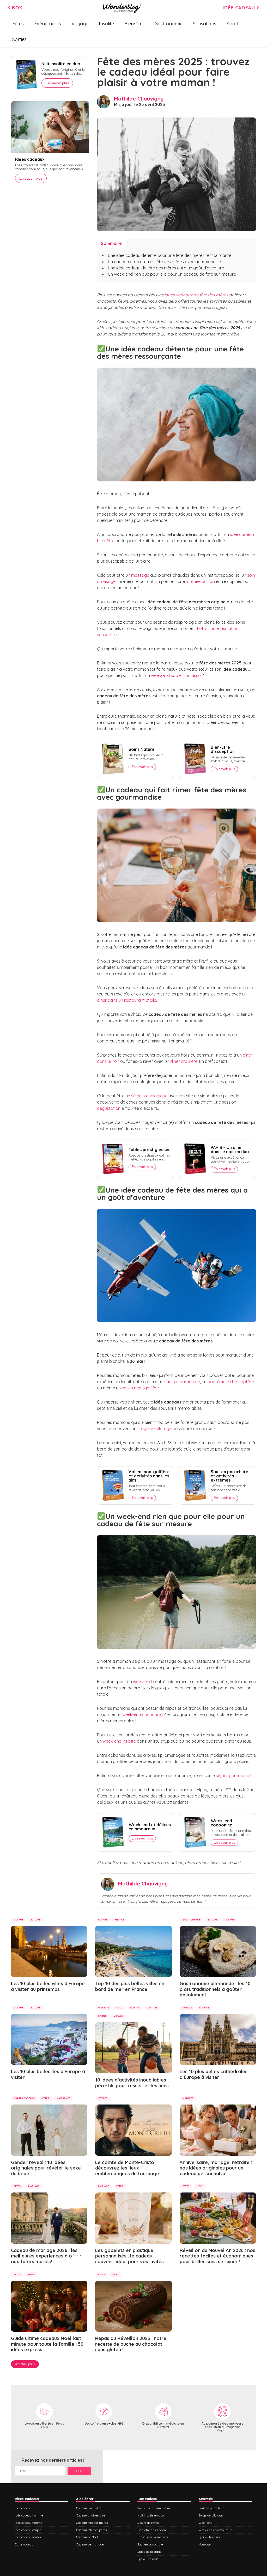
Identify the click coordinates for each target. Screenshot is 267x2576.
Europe (35, 1920)
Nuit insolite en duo (61, 64)
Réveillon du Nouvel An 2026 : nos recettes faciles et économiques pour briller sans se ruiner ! (217, 2256)
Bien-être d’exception (152, 2530)
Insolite (106, 24)
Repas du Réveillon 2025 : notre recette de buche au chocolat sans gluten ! (131, 2344)
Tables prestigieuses (149, 1150)
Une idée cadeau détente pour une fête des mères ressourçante (170, 255)
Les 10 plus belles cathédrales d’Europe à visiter (214, 2074)
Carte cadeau (24, 2544)
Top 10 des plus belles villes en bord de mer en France (130, 1986)
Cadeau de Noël (87, 2537)
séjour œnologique (149, 1096)
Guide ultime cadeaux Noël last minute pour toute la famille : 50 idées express (47, 2344)
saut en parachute (182, 1382)
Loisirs (135, 2008)
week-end (142, 1682)
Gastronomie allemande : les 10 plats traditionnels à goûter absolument (215, 1989)
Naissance (63, 2098)
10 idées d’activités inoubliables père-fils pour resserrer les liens (132, 2083)
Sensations (205, 24)
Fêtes (18, 24)
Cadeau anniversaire (91, 2515)
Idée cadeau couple (28, 2530)
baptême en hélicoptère (231, 1382)
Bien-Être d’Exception (223, 749)
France (119, 1920)
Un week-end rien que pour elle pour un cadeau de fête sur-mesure (172, 274)
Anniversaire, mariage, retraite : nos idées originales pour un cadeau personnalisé (216, 2168)
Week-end (206, 2523)
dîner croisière (184, 1061)
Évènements (48, 24)
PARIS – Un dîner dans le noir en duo (230, 1150)
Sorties (19, 39)
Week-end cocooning (222, 1823)
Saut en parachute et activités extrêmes (229, 1476)
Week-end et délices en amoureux (150, 1827)
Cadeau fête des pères (91, 2530)
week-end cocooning (142, 1714)
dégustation (109, 1108)
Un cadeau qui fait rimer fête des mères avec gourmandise (164, 262)
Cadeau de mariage (90, 2544)
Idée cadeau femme (29, 2523)
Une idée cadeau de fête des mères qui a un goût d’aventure (166, 268)
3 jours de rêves (148, 2523)
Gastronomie (169, 24)
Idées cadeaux (30, 159)
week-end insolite (119, 1741)
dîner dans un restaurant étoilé (127, 1000)
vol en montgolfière (140, 1388)
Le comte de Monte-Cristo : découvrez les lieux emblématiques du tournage (127, 2168)
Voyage (80, 24)
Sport (233, 24)
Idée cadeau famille (28, 2537)
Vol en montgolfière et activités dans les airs (149, 1476)
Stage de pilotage (149, 2552)
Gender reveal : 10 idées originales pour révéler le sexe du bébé (46, 2168)
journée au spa (200, 581)
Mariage (188, 2098)
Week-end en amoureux (154, 2508)
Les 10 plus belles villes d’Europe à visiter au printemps (48, 1986)
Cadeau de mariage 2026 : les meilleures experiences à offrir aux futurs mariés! (46, 2256)
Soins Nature (142, 749)
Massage (205, 2544)
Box (16, 8)
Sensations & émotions (153, 2537)
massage (140, 575)
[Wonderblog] (123, 8)
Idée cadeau (240, 8)
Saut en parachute (150, 2544)
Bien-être (134, 24)
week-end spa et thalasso (176, 675)
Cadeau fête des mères (92, 2523)
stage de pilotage (155, 1429)
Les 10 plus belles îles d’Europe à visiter (48, 2074)
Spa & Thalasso (148, 2559)
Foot (119, 2008)
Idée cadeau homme (29, 2515)
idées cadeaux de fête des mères (196, 295)
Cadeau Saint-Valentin (92, 2508)
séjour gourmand (233, 1776)
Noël (200, 2186)
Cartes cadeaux (24, 2098)
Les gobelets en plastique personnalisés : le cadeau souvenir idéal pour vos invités (129, 2256)
